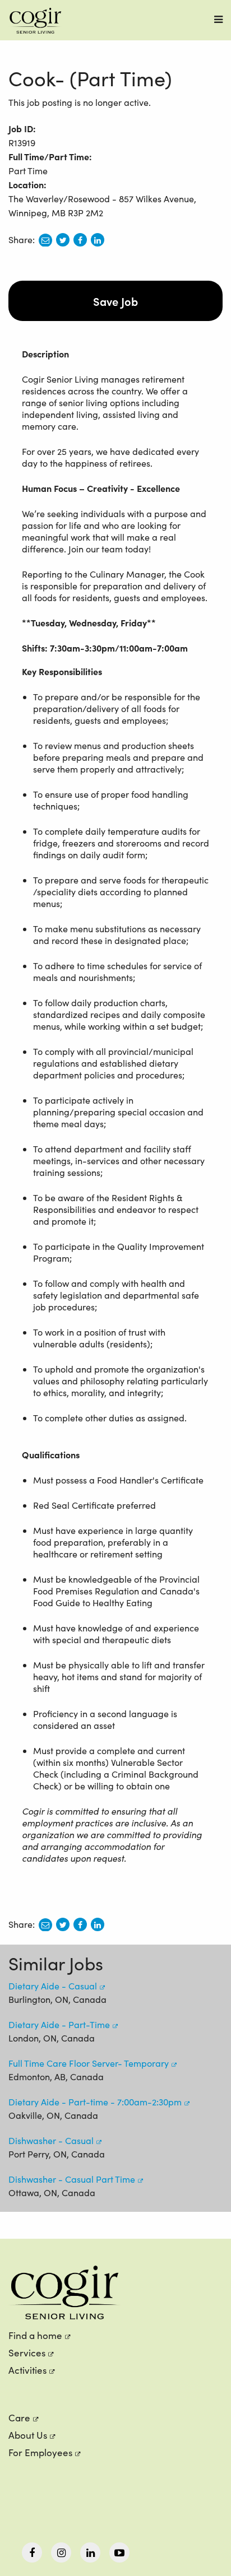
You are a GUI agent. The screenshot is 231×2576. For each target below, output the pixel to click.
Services (27, 2353)
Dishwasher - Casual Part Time (72, 2179)
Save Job (115, 301)
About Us (28, 2435)
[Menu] (218, 19)
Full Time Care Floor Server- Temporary (89, 2063)
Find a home (35, 2335)
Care (19, 2418)
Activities (27, 2370)
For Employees (40, 2452)
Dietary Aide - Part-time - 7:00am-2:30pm (95, 2102)
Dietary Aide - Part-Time (59, 2024)
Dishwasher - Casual (51, 2140)
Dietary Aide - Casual (53, 1986)
